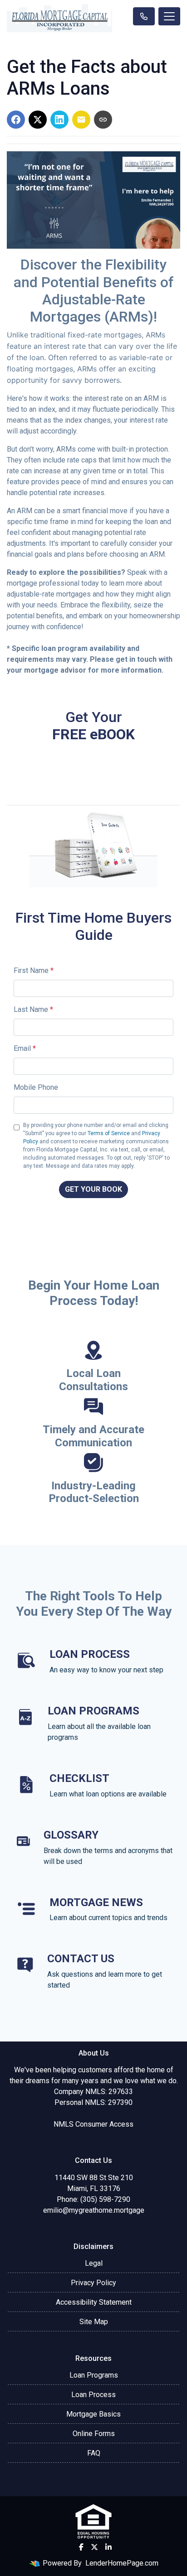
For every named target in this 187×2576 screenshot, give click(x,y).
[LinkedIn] (108, 2547)
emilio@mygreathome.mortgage (94, 2210)
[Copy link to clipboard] (103, 120)
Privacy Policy (93, 2283)
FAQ (94, 2453)
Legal (94, 2263)
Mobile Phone (36, 1087)
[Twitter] (94, 2547)
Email (25, 1048)
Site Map (94, 2322)
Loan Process (93, 2395)
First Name (34, 970)
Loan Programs (94, 2375)
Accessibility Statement (94, 2302)
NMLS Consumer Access (93, 2124)
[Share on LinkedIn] (59, 120)
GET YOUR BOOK (93, 1189)
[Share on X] (38, 120)
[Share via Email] (81, 120)
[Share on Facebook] (16, 120)
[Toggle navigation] (169, 16)
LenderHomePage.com (122, 2563)
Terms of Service (109, 1133)
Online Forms (94, 2434)
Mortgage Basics (93, 2414)
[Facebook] (81, 2547)
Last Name (33, 1009)
